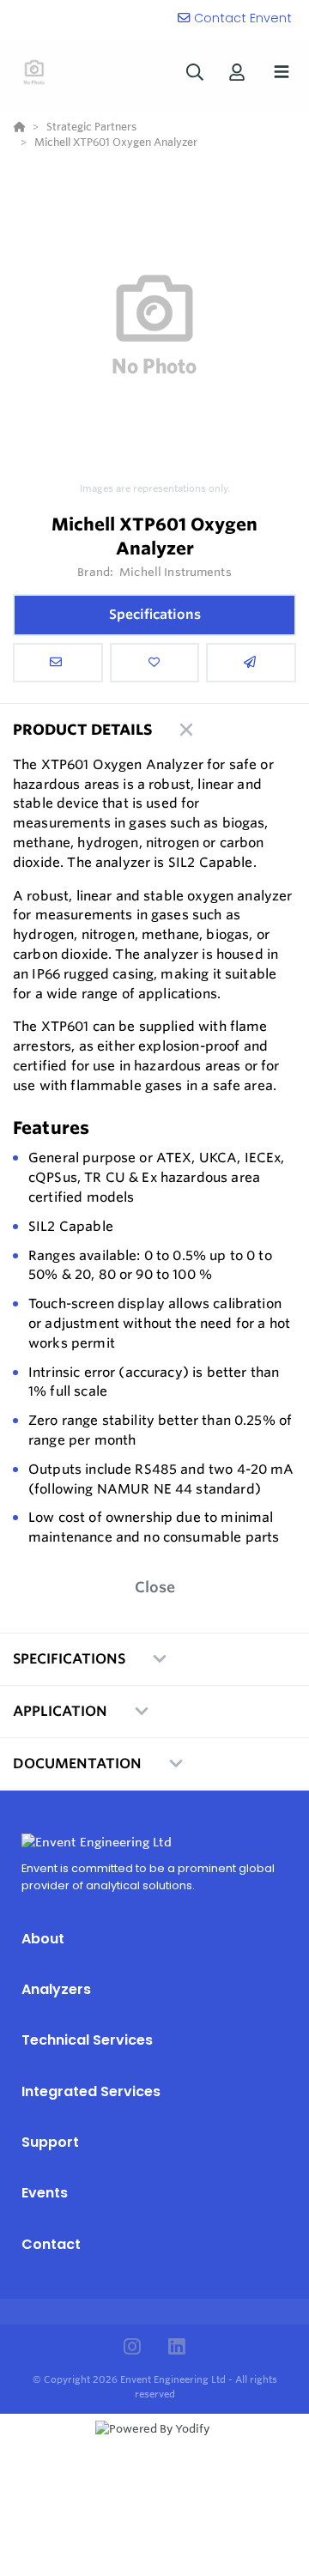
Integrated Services (91, 2091)
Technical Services (87, 2040)
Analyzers (56, 1989)
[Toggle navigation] (282, 72)
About (43, 1939)
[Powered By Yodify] (154, 2445)
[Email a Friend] (251, 663)
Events (45, 2193)
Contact (51, 2244)
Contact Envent (243, 18)
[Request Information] (58, 663)
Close (155, 1587)
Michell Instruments (175, 572)
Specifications (155, 614)
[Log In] (236, 72)
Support (50, 2142)
